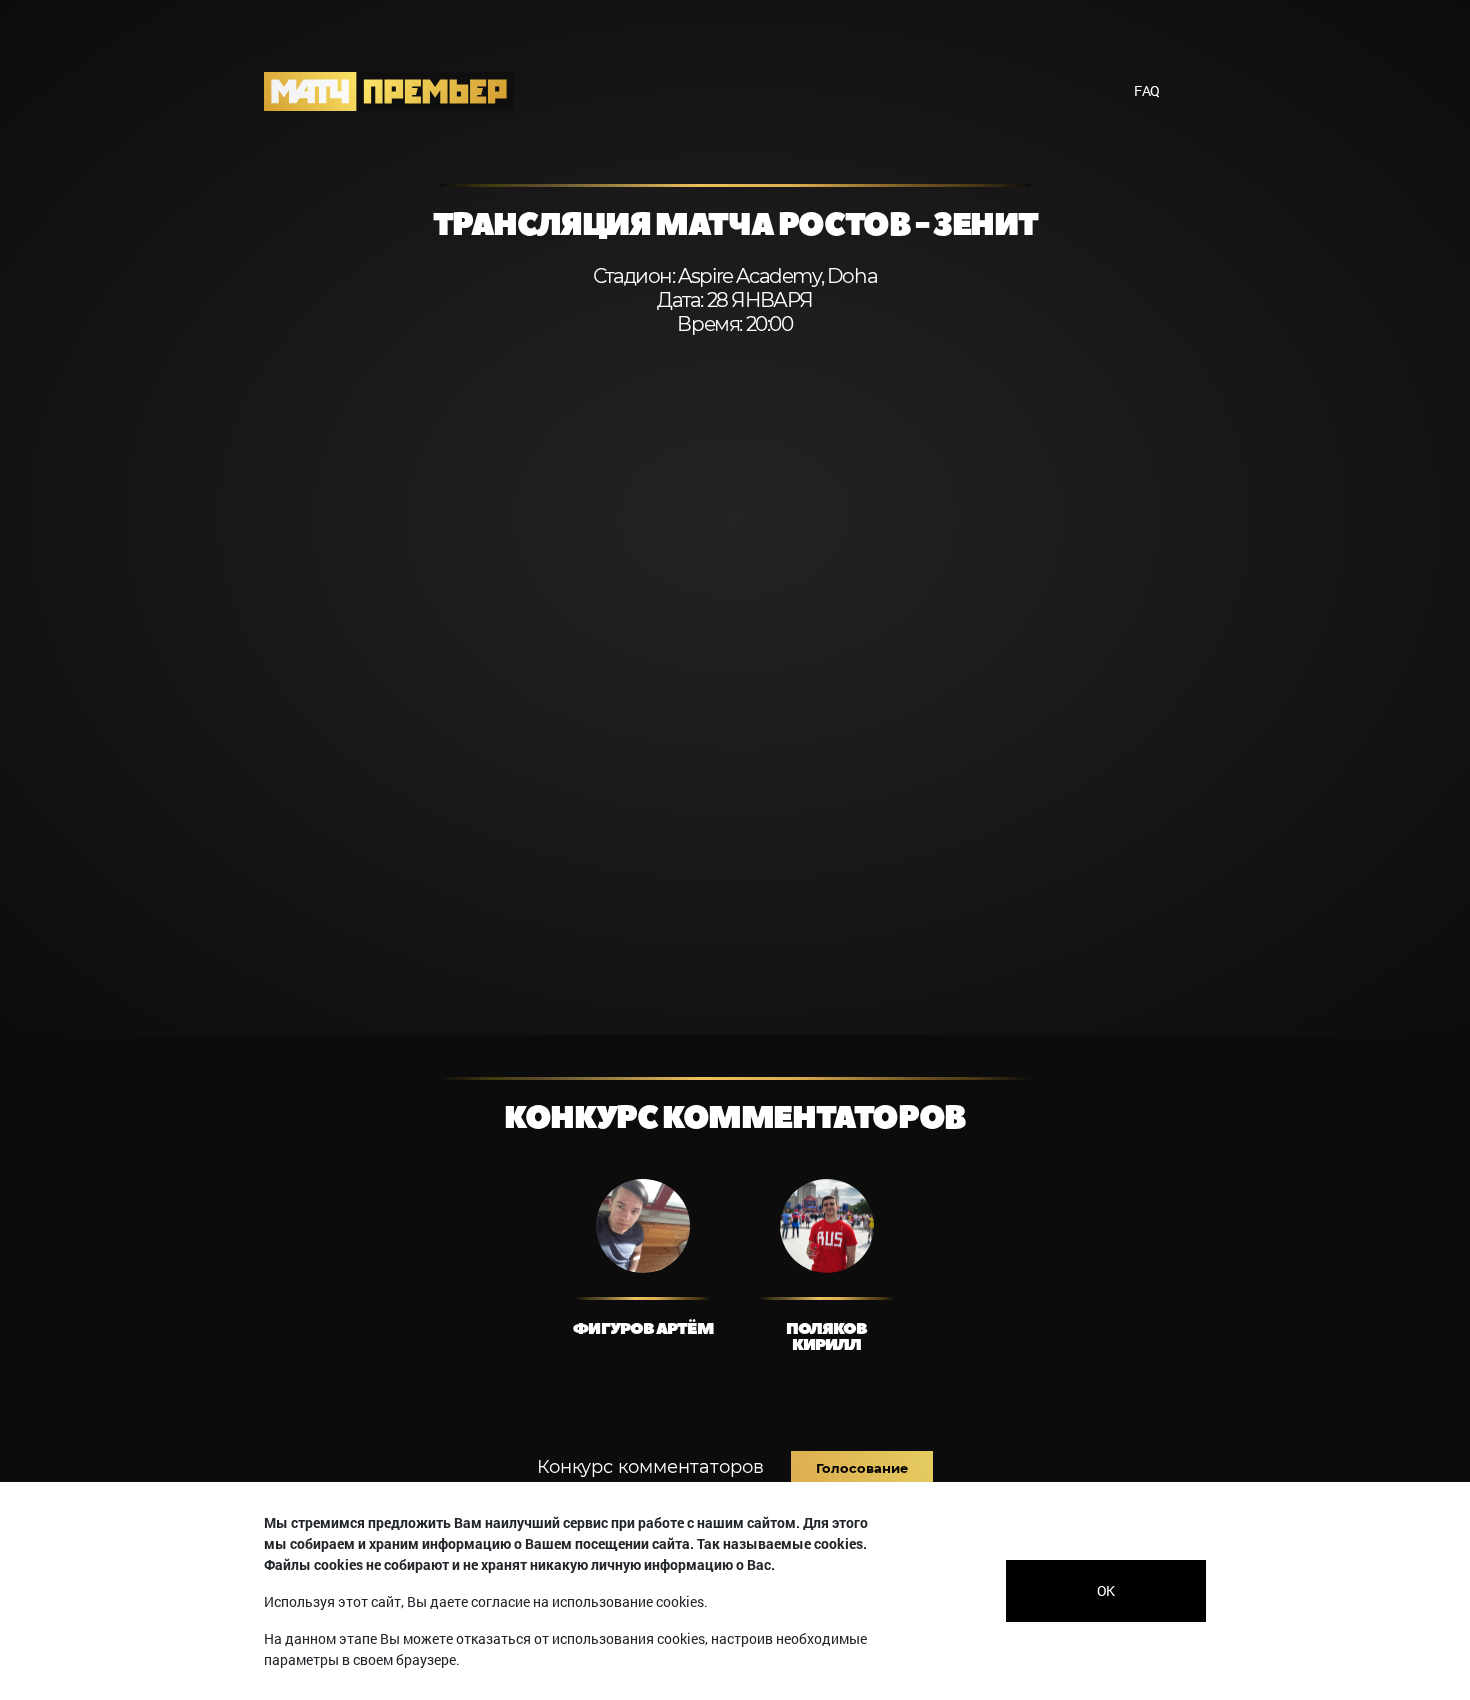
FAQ (1147, 90)
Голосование (862, 1468)
